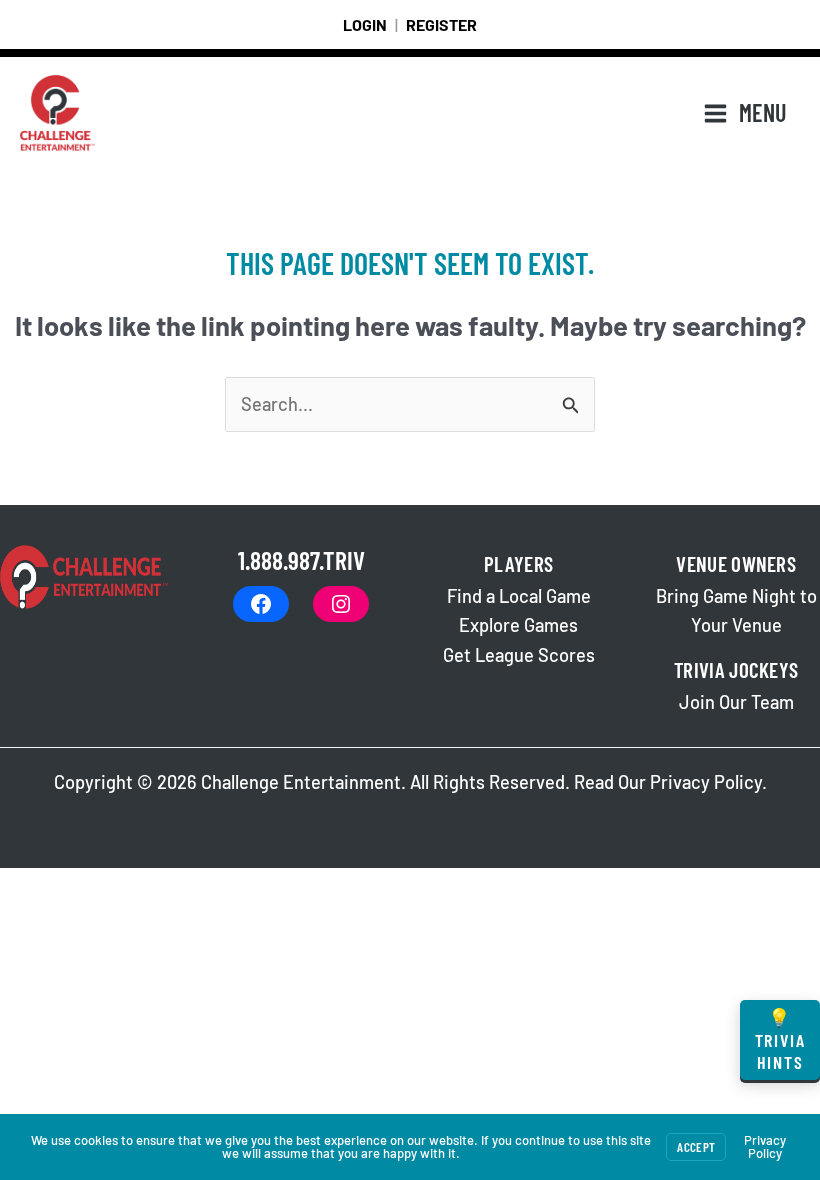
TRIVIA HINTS (780, 1039)
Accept (696, 1147)
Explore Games (518, 625)
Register (441, 24)
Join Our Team (736, 702)
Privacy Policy (706, 782)
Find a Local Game (519, 596)
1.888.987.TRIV (301, 559)
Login (365, 24)
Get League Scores (519, 655)
